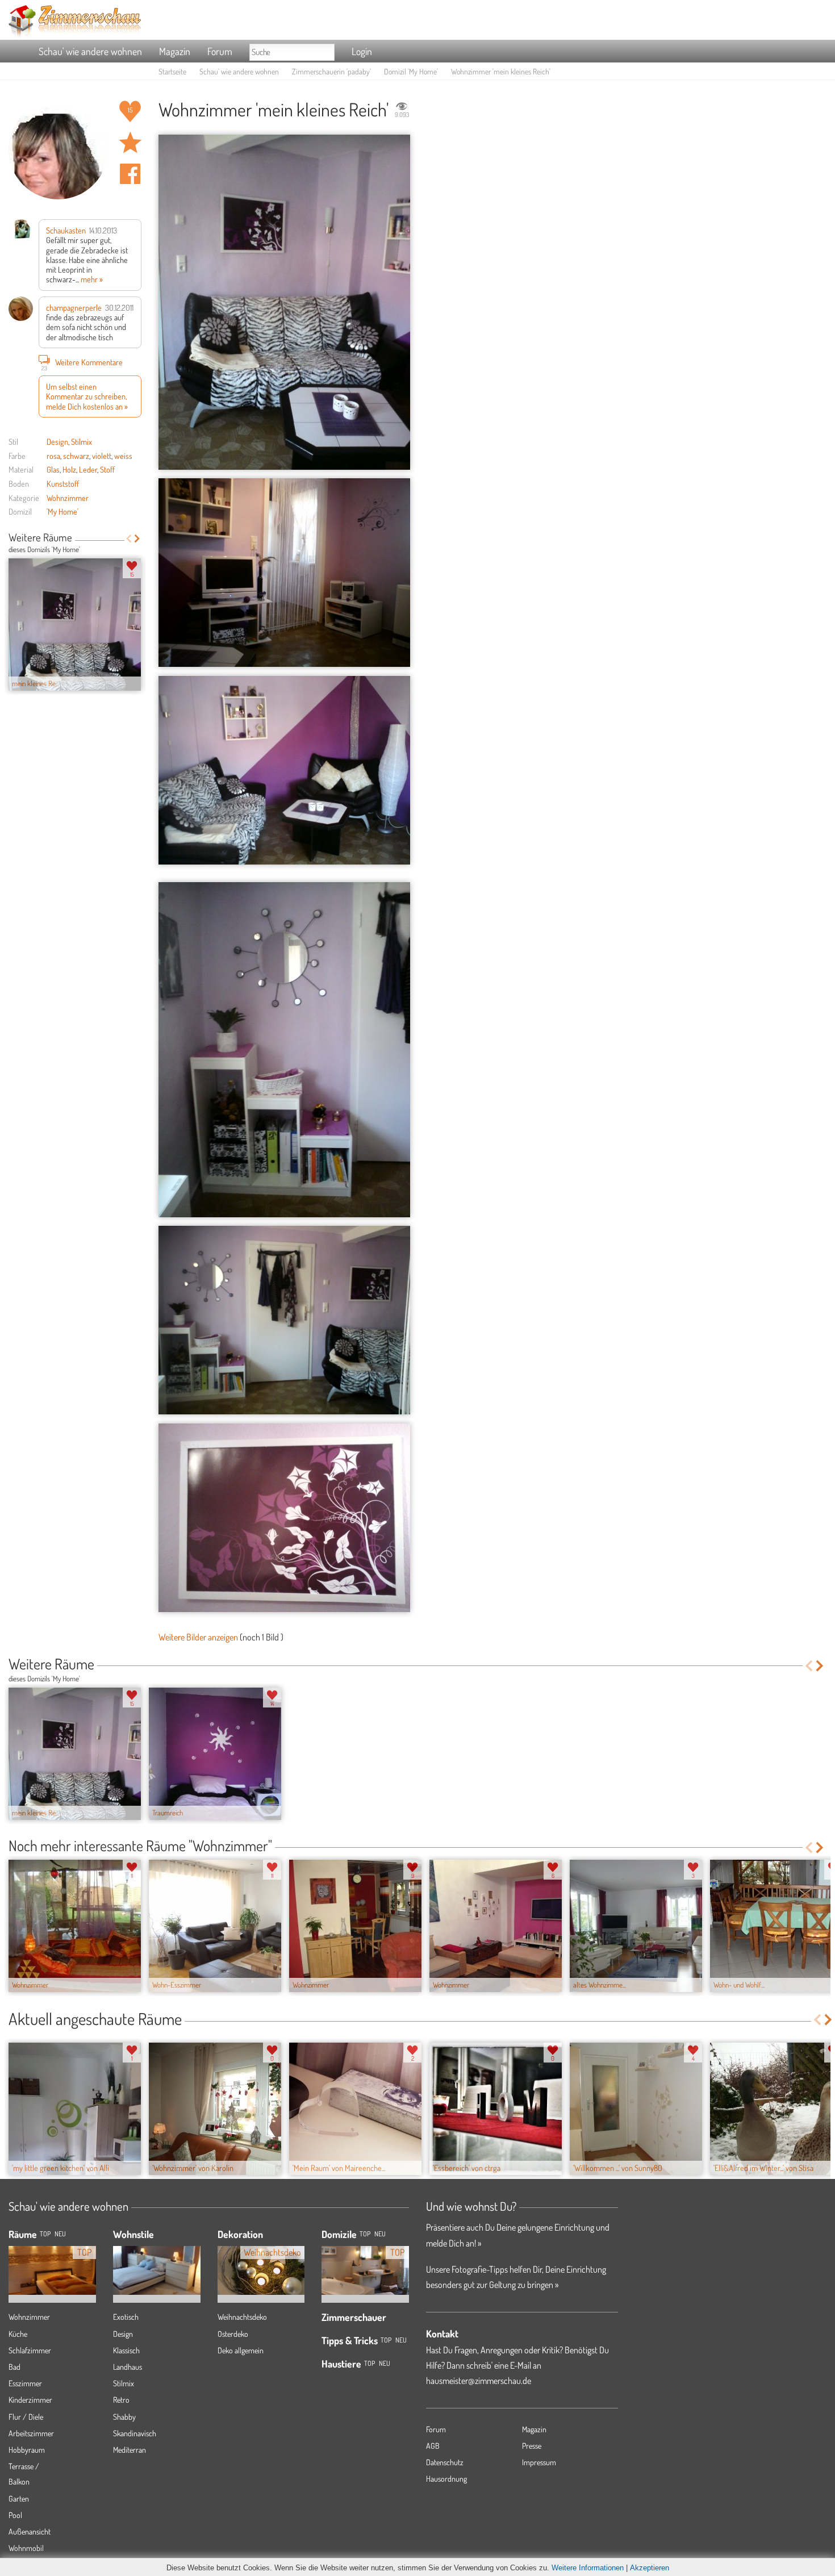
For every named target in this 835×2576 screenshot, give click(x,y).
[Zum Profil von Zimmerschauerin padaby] (58, 150)
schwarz (76, 456)
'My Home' (62, 511)
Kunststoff (63, 483)
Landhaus (128, 2367)
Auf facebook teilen (130, 174)
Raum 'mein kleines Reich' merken (130, 143)
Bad (14, 2367)
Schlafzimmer (30, 2350)
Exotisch (126, 2317)
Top (365, 2234)
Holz (69, 469)
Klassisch (126, 2350)
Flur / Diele (26, 2417)
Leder (88, 469)
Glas (53, 469)
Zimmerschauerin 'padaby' (331, 71)
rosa (53, 456)
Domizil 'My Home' (411, 71)
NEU (60, 2234)
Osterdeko (233, 2334)
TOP (45, 2234)
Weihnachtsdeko (242, 2317)
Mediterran (130, 2450)
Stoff (107, 469)
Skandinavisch (135, 2433)
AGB (433, 2446)
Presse (532, 2446)
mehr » (92, 279)
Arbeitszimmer (31, 2433)
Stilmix (82, 441)
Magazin (175, 51)
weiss (123, 456)
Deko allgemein (241, 2350)
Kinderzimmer (30, 2400)
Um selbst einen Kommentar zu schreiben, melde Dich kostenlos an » (87, 396)
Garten (19, 2498)
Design (57, 441)
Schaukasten (66, 230)
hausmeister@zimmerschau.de (479, 2381)
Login (362, 51)
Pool (15, 2515)
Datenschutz (445, 2462)
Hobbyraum (27, 2450)
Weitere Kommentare (82, 363)
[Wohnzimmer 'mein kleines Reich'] (284, 302)
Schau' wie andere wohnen (90, 51)
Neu (380, 2234)
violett (102, 456)
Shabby (124, 2417)
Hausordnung (446, 2479)
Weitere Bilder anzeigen (198, 1637)
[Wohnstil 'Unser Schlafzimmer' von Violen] (157, 2262)
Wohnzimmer (68, 498)
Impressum (539, 2462)
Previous (129, 538)
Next (137, 538)
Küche (18, 2334)
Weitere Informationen (588, 2568)
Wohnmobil (26, 2548)
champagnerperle (74, 307)
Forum (220, 51)
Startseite (172, 71)
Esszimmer (25, 2383)
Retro (121, 2400)
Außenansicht (30, 2531)
